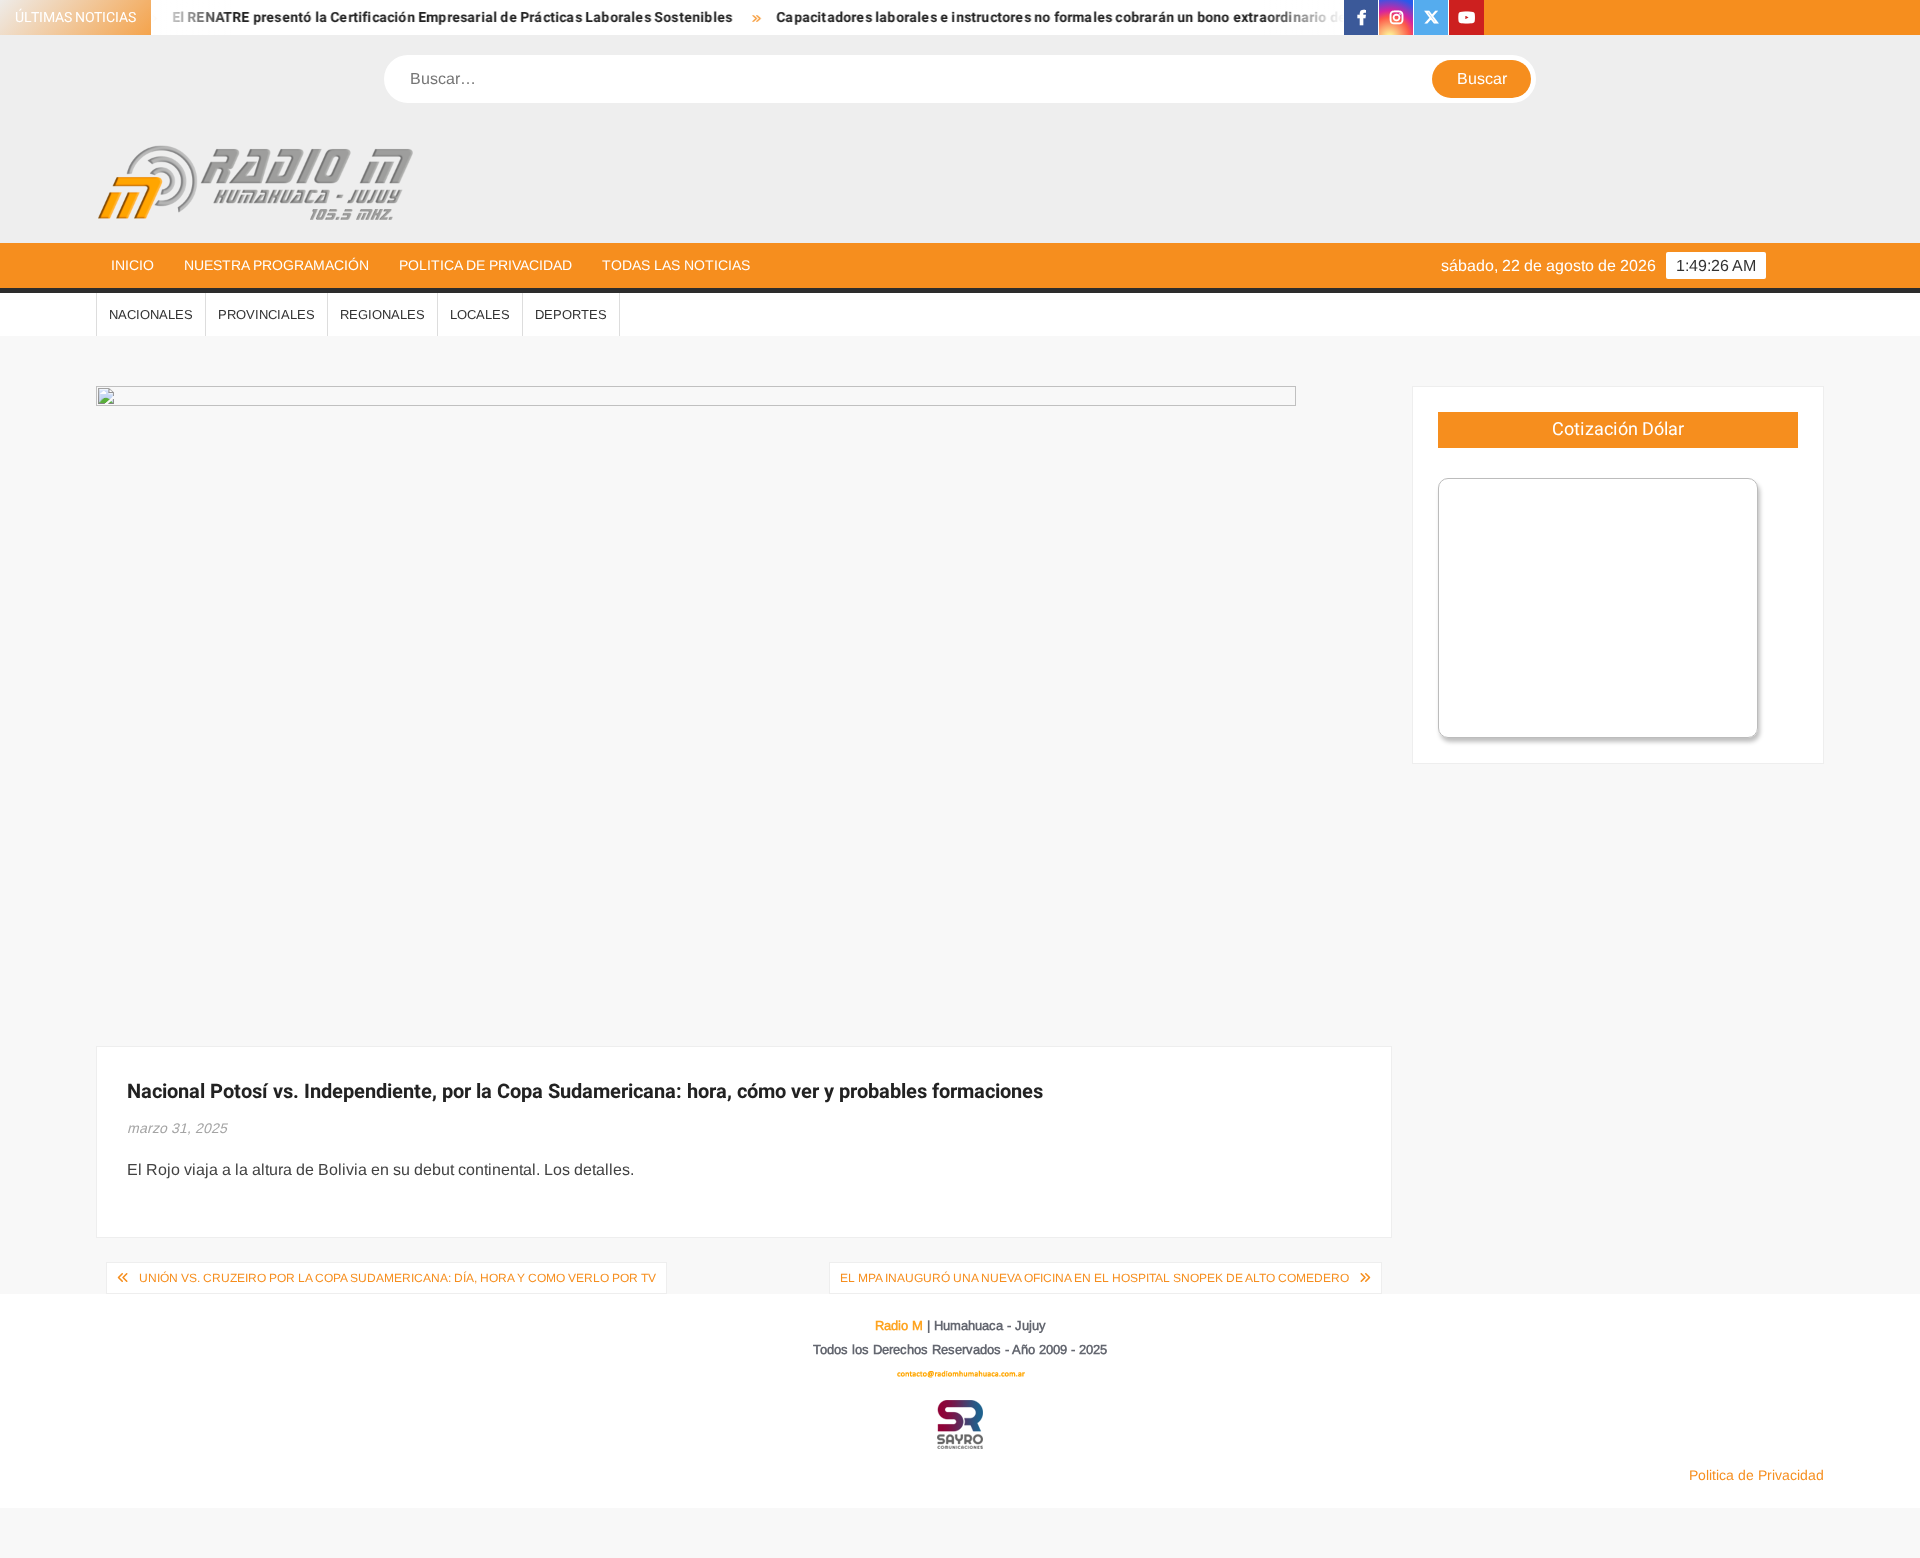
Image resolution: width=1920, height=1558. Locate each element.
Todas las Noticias (676, 265)
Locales (480, 314)
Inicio (132, 265)
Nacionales (151, 314)
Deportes (571, 314)
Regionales (382, 314)
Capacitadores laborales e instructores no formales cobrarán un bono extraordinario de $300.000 (1059, 17)
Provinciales (266, 314)
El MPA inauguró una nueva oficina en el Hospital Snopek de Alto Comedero (1094, 1278)
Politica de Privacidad (485, 265)
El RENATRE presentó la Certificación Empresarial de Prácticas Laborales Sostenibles (417, 17)
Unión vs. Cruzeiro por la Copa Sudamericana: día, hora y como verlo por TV (397, 1278)
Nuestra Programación (276, 265)
